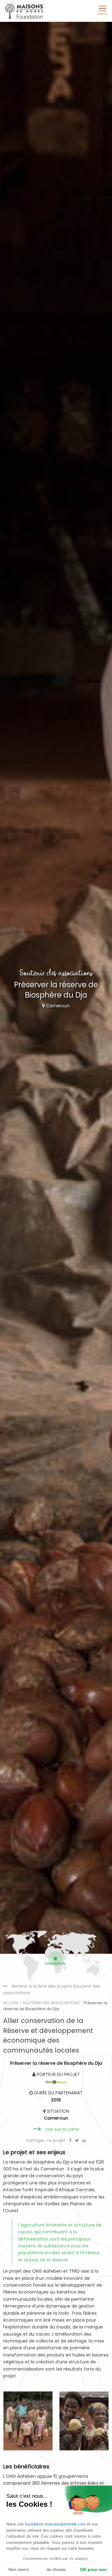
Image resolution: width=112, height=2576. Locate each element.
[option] (28, 2421)
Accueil (11, 2003)
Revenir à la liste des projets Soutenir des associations (52, 1989)
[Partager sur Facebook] (71, 2140)
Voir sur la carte (62, 2129)
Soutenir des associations (51, 2003)
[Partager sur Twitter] (78, 2140)
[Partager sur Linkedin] (84, 2140)
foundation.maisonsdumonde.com (55, 2524)
